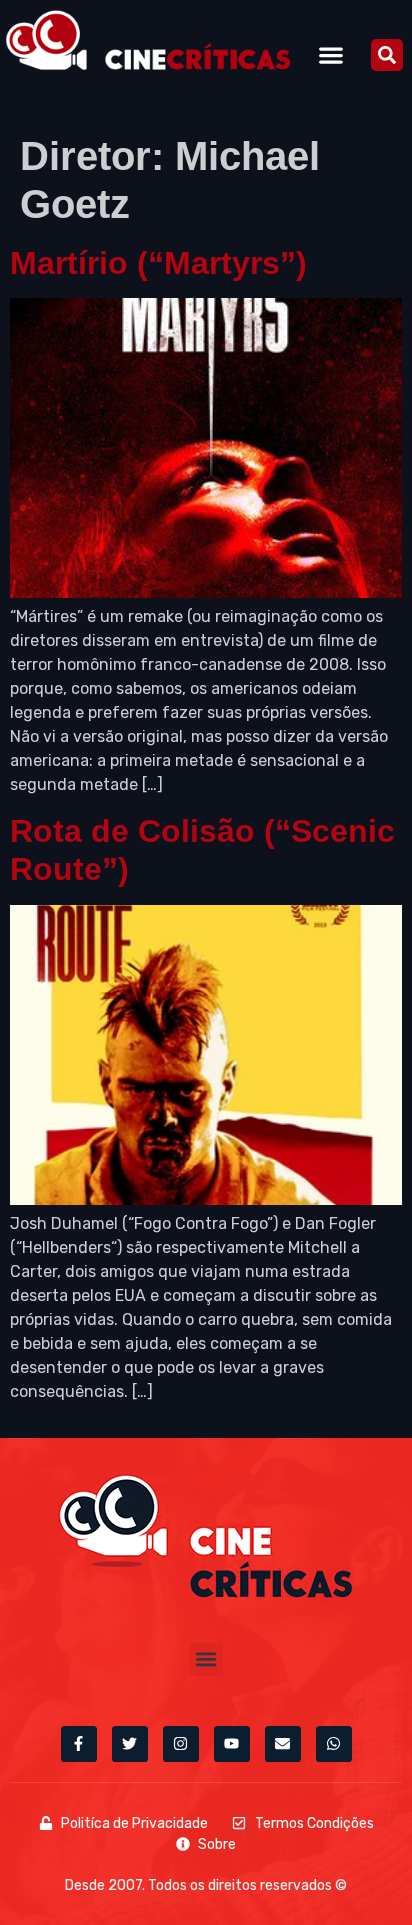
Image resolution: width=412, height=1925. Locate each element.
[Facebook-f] (79, 1744)
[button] (330, 54)
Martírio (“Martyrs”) (158, 263)
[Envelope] (283, 1744)
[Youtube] (232, 1744)
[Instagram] (181, 1744)
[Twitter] (130, 1744)
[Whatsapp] (334, 1744)
